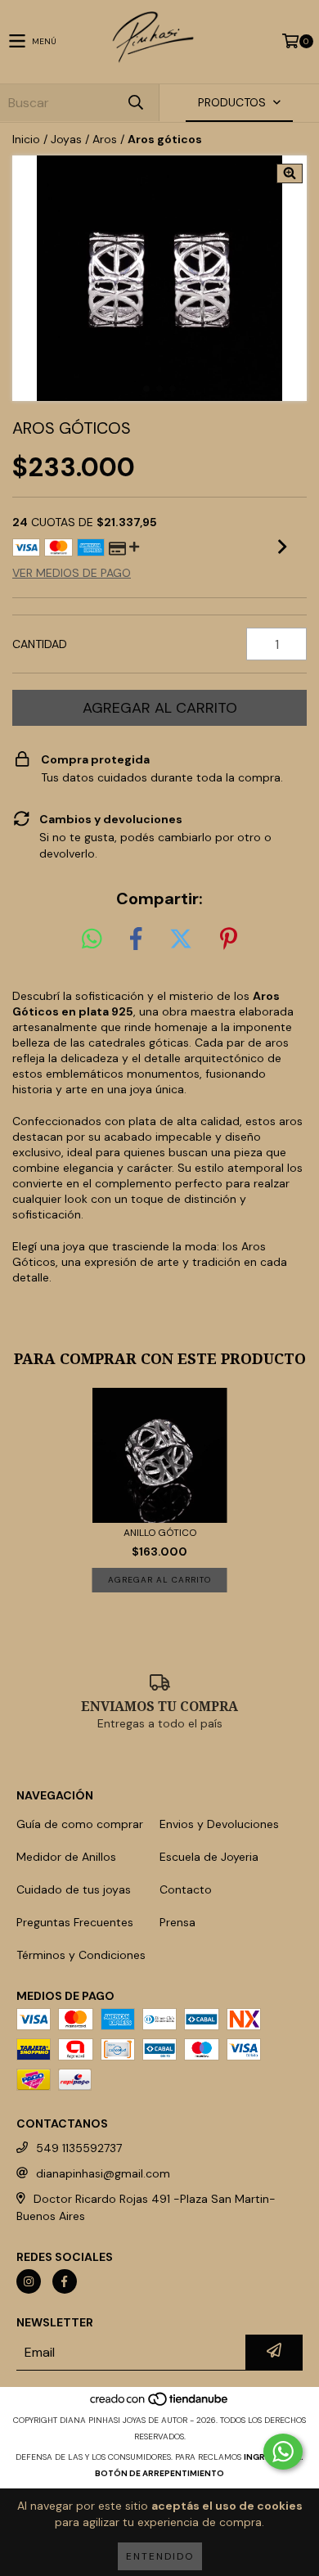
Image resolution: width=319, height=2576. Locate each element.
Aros (105, 139)
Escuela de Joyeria (209, 1857)
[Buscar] (135, 103)
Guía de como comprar (80, 1824)
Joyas (66, 139)
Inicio (26, 139)
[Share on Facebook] (136, 939)
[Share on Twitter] (181, 939)
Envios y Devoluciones (219, 1824)
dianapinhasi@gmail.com (103, 2173)
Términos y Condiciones (81, 1955)
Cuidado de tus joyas (74, 1889)
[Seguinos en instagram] (29, 2281)
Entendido (160, 2556)
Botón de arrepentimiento (159, 2473)
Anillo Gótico (160, 1533)
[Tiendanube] (160, 2404)
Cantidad (40, 644)
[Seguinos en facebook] (65, 2281)
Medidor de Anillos (66, 1857)
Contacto (186, 1889)
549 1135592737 (79, 2148)
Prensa (177, 1922)
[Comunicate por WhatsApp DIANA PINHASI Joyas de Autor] (283, 2452)
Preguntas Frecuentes (75, 1922)
